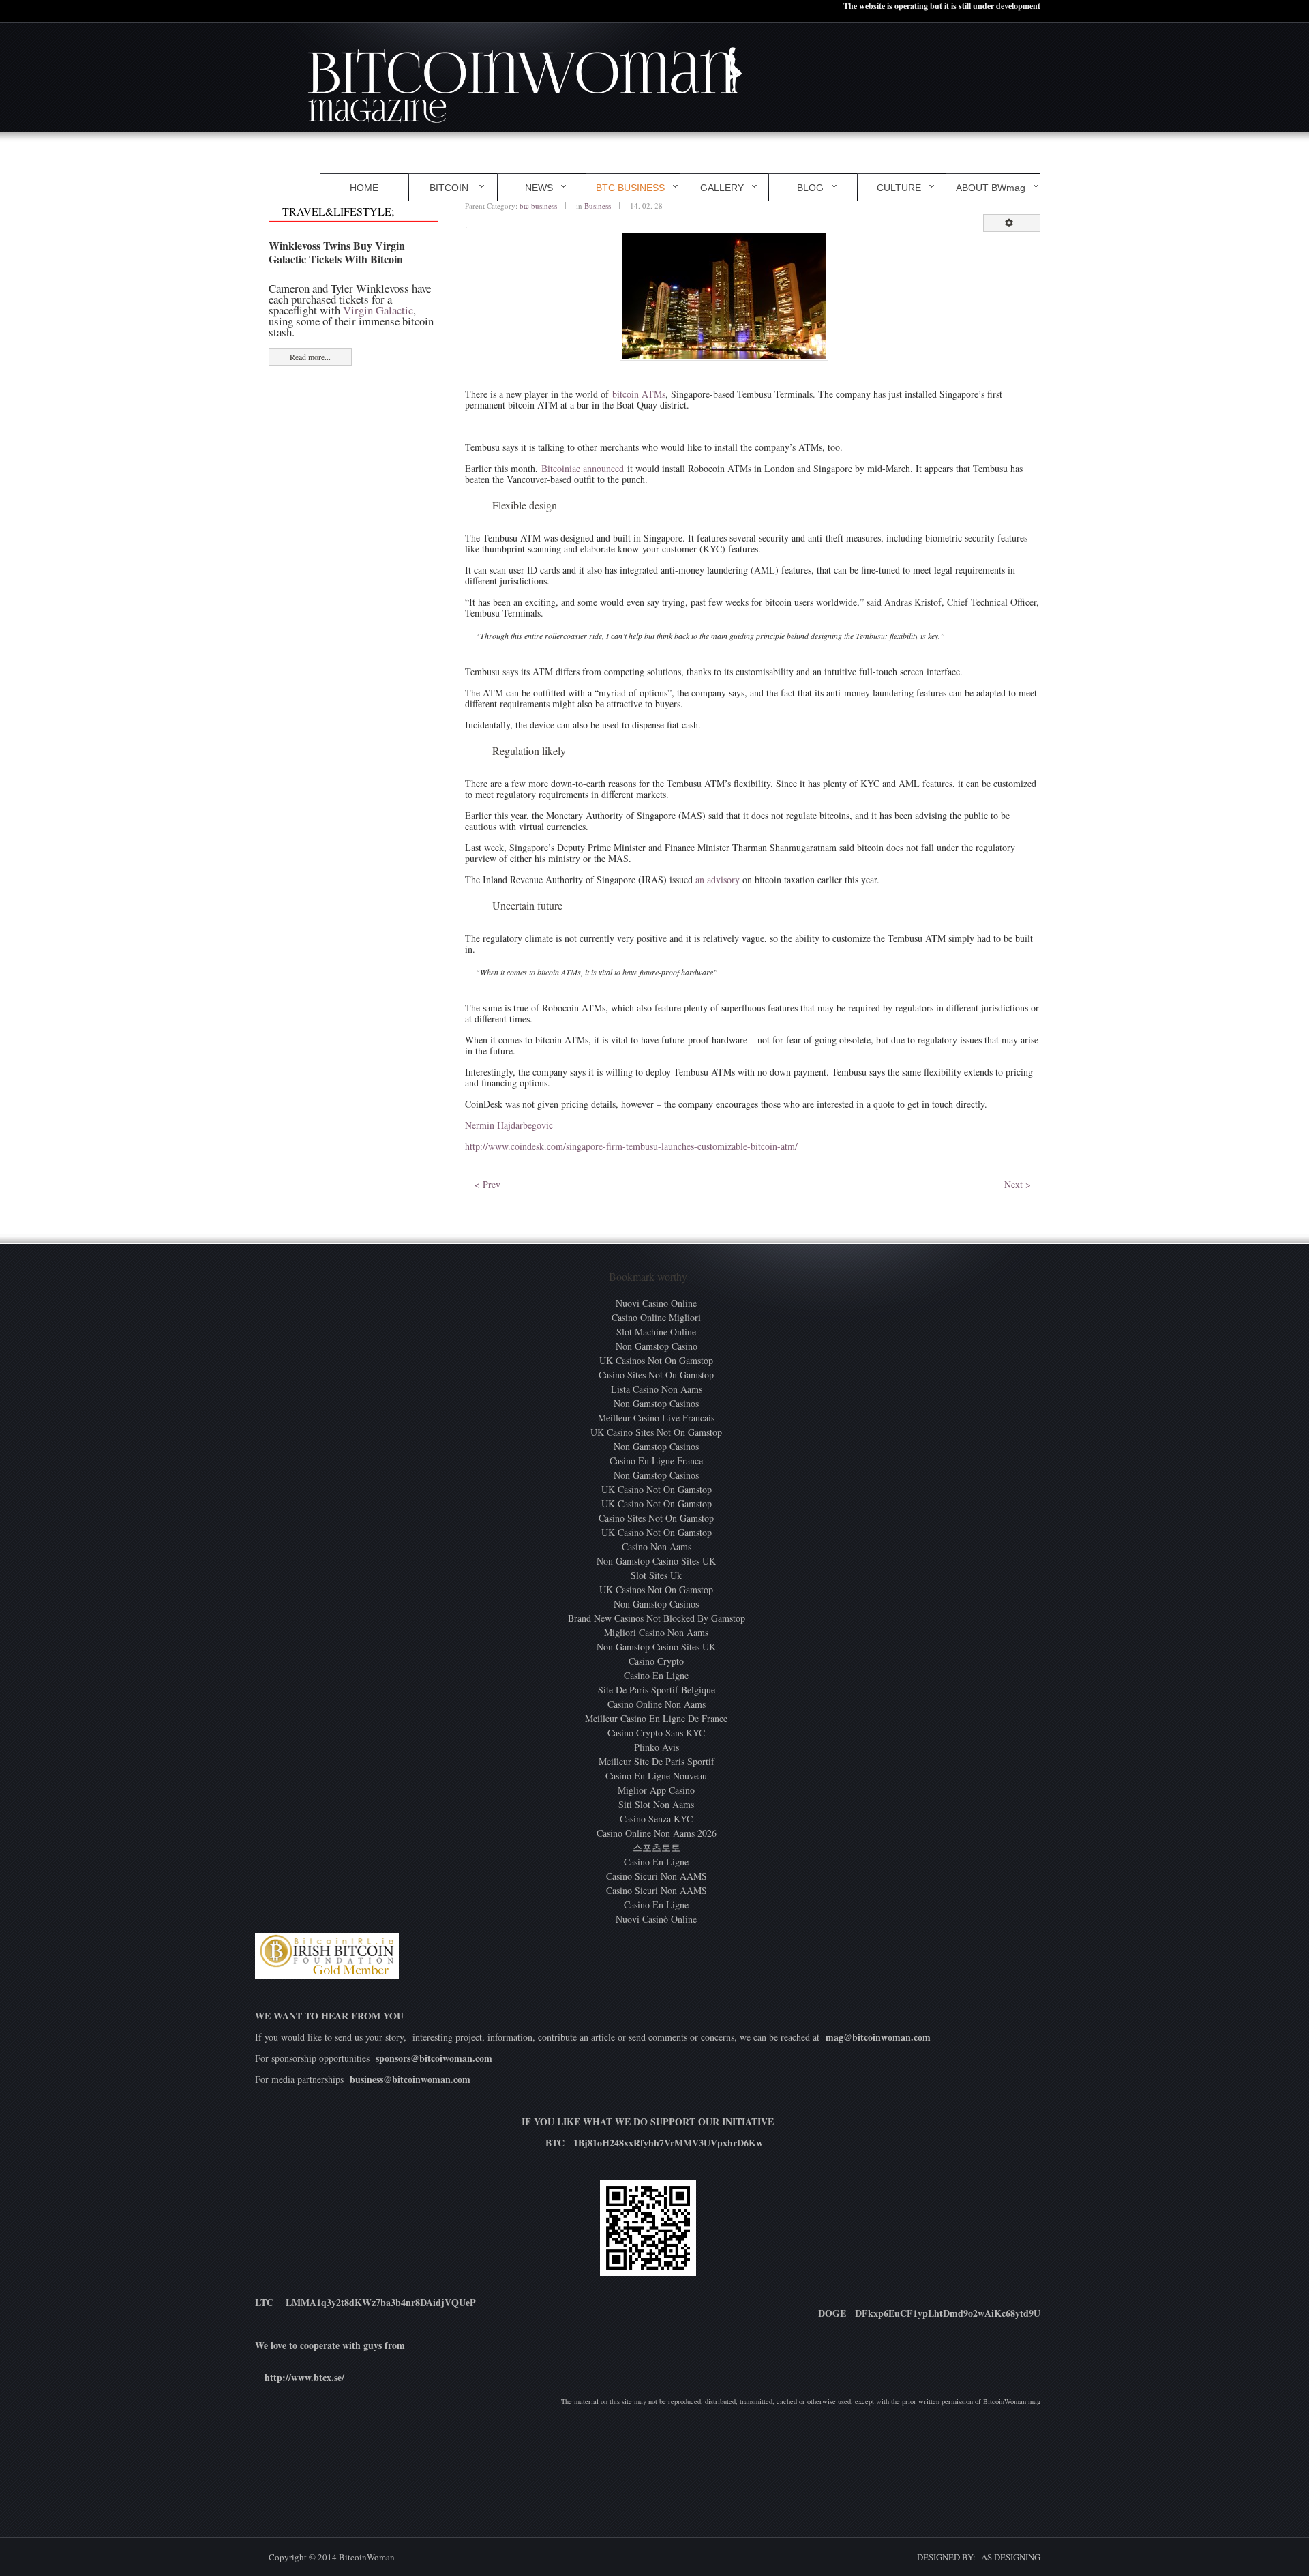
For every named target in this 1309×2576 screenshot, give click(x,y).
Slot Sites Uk (656, 1575)
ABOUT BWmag (991, 188)
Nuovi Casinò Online (656, 1919)
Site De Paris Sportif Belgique (657, 1690)
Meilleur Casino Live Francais (656, 1418)
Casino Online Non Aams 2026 (657, 1833)
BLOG (810, 188)
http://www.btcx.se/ (304, 2377)
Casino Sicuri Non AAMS (657, 1876)
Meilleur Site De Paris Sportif (657, 1761)
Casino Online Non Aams (657, 1704)
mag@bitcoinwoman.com (878, 2037)
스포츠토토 (657, 1847)
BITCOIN (450, 188)
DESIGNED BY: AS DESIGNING (973, 2557)
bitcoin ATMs (639, 394)
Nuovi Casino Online (656, 1303)
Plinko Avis (657, 1747)
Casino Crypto (656, 1661)
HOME (364, 188)
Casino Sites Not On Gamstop (656, 1375)
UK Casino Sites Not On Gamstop (656, 1432)
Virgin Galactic (378, 310)
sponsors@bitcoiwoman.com (434, 2058)
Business (598, 206)
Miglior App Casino (656, 1790)
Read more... (310, 357)
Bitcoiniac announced (583, 468)
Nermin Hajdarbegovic (509, 1125)
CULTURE (899, 188)
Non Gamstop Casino (657, 1346)
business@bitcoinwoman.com (410, 2079)
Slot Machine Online (656, 1332)
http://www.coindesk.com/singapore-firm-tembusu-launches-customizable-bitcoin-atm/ (631, 1146)
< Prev (487, 1184)
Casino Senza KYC (656, 1819)
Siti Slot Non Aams (656, 1804)
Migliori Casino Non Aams (656, 1632)
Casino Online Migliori (656, 1317)
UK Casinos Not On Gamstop (656, 1360)
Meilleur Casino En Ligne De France (656, 1718)
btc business (538, 206)
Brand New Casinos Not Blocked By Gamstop (657, 1618)
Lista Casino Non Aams (657, 1389)
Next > (1018, 1184)
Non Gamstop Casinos (656, 1403)
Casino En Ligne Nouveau (656, 1776)
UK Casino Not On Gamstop (657, 1489)
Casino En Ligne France (656, 1461)
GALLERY (722, 188)
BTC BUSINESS (630, 188)
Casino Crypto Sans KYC (656, 1733)
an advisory (718, 879)
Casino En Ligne (656, 1675)
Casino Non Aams (657, 1546)
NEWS (539, 188)
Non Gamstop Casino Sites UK (656, 1561)
